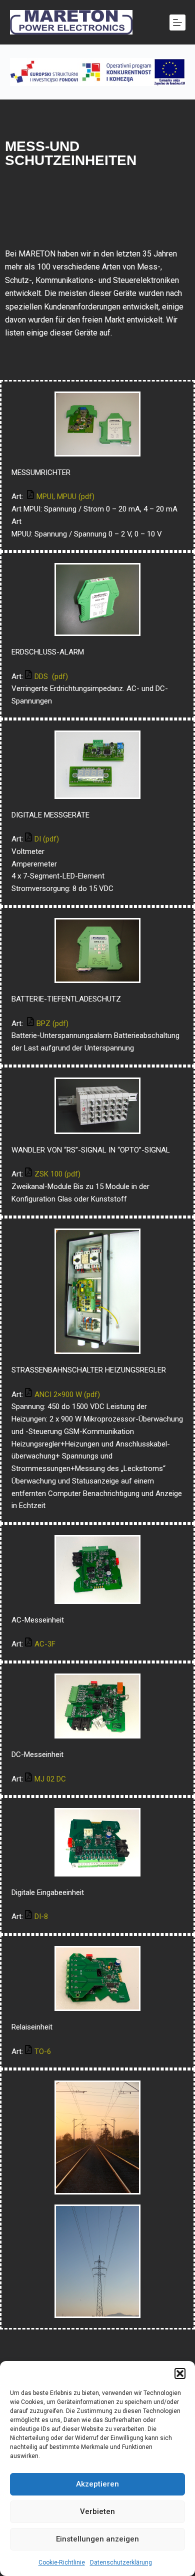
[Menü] (177, 22)
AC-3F (46, 1644)
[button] (180, 2373)
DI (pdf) (47, 839)
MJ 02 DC (51, 1779)
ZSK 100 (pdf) (57, 1174)
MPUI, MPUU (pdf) (65, 496)
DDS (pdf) (51, 676)
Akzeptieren (97, 2484)
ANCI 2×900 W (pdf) (67, 1394)
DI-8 (41, 1916)
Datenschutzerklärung (121, 2562)
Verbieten (97, 2511)
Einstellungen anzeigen (97, 2539)
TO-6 (43, 2051)
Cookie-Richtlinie (62, 2562)
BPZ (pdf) (52, 1023)
